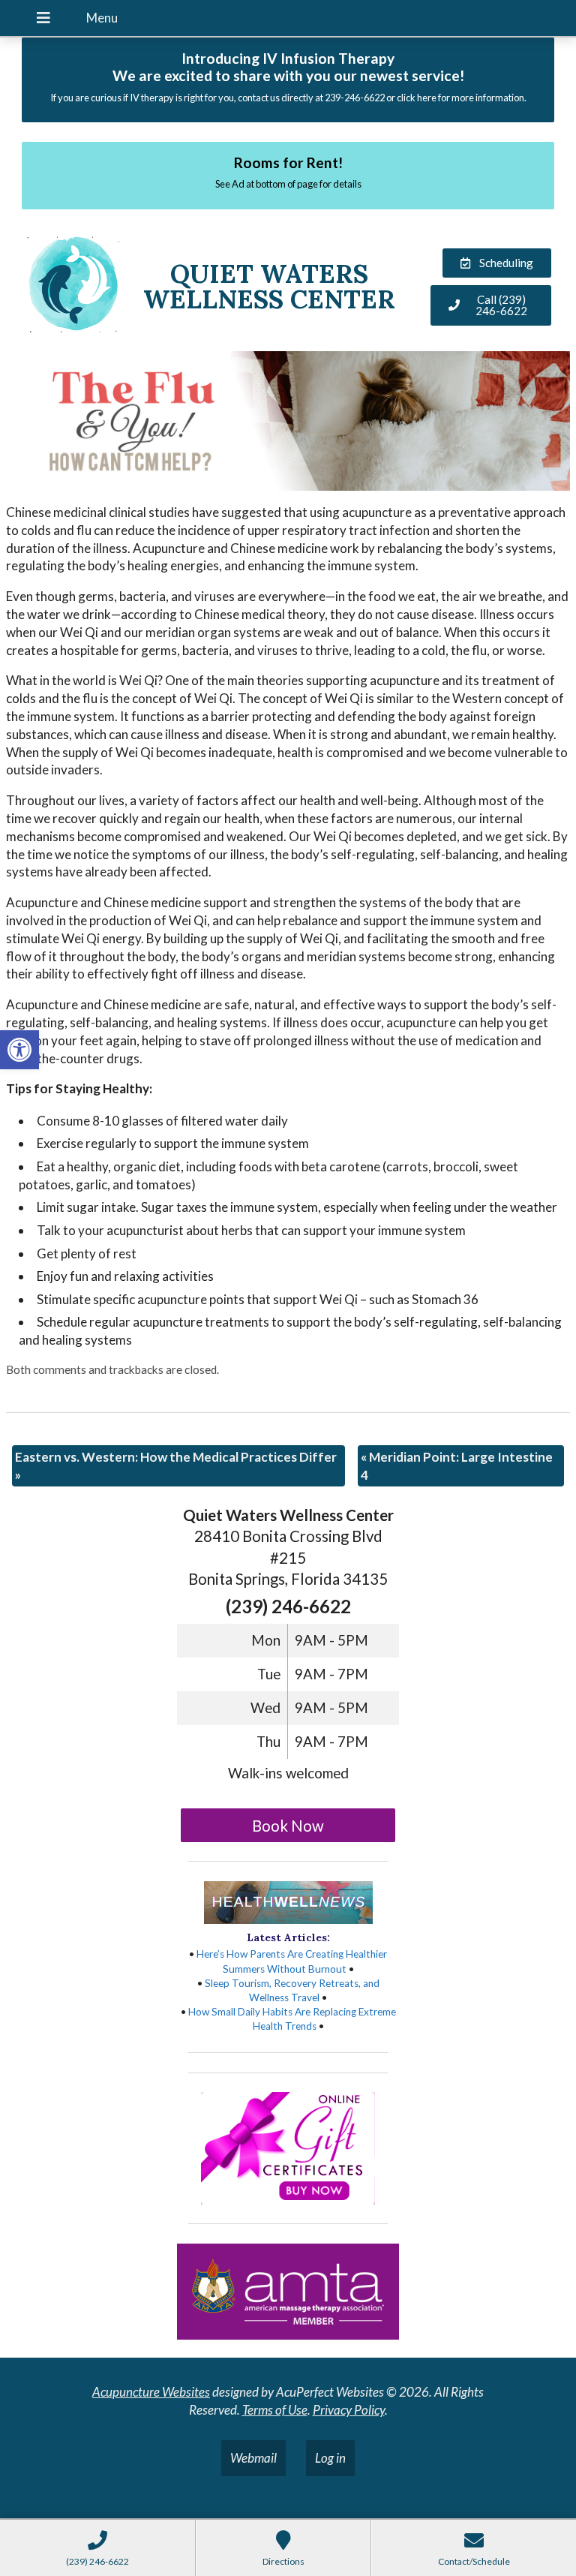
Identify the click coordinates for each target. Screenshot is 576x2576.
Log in (330, 2458)
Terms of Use (275, 2410)
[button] (19, 1050)
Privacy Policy (349, 2410)
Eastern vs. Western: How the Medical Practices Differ (176, 1466)
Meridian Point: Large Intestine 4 (457, 1466)
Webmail (253, 2458)
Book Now (288, 1826)
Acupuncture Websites (151, 2392)
